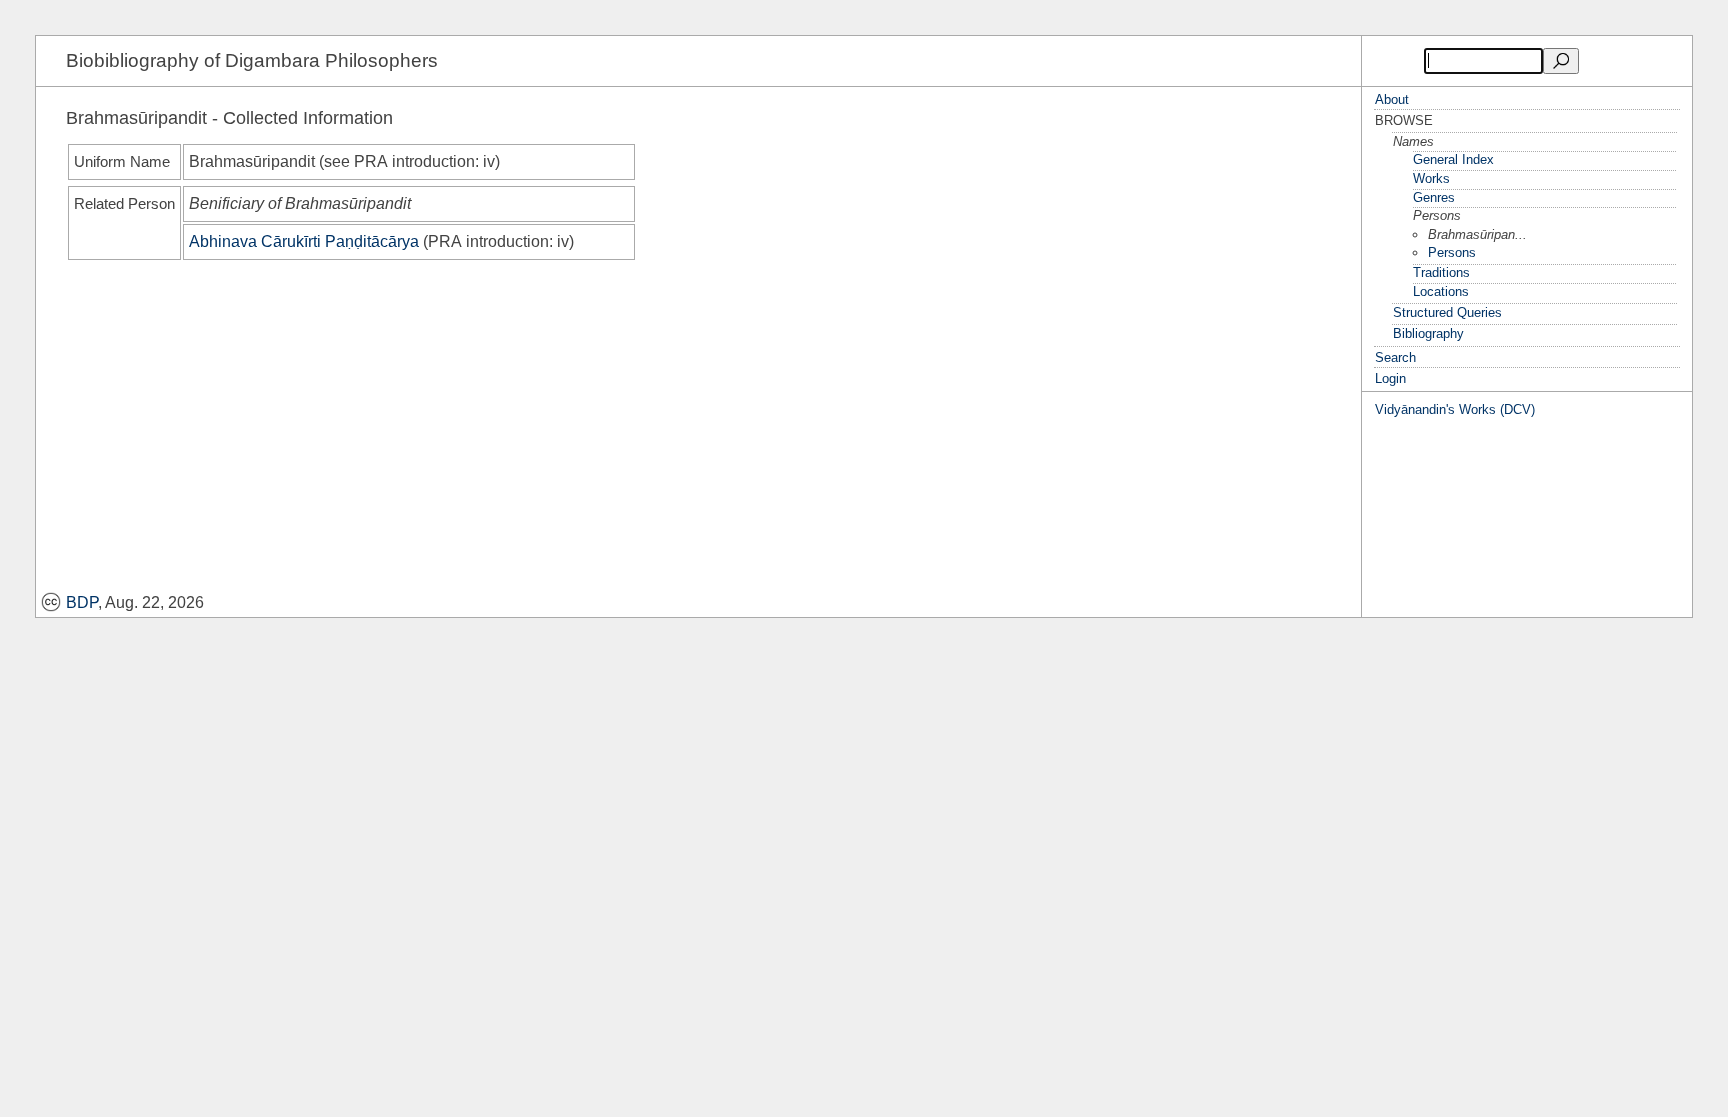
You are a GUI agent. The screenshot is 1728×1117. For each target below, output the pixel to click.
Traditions (1441, 272)
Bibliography (1428, 333)
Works (1431, 178)
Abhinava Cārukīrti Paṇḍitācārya (304, 241)
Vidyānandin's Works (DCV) (1455, 409)
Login (1390, 378)
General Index (1453, 159)
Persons (1452, 252)
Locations (1441, 291)
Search (1395, 357)
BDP (82, 602)
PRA (371, 161)
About (1392, 99)
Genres (1434, 197)
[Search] (1561, 61)
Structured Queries (1447, 312)
